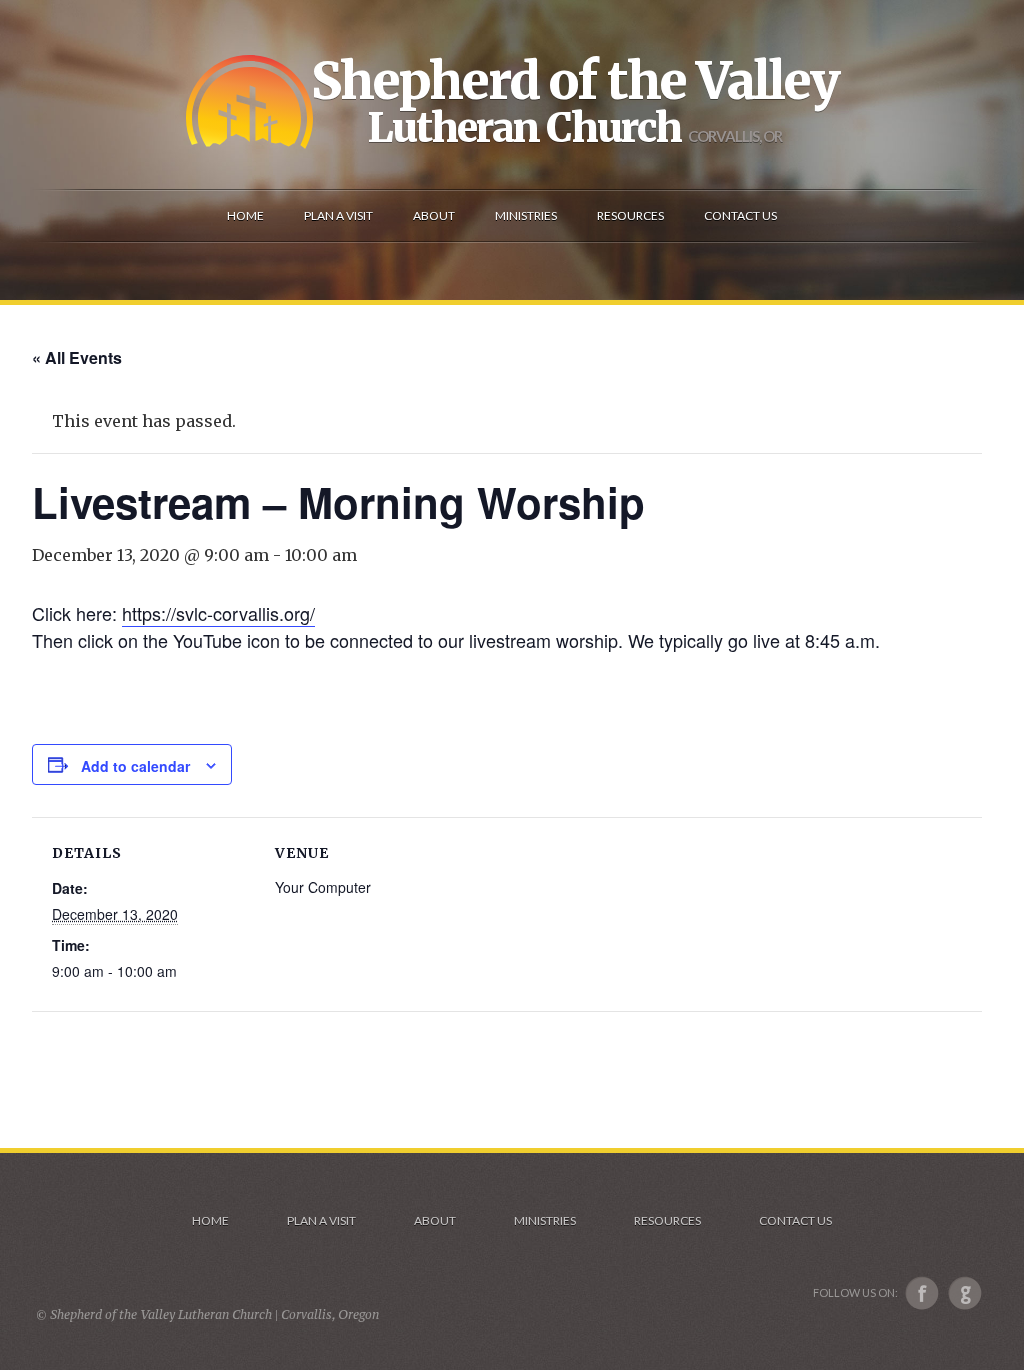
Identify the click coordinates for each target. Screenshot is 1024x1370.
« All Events (77, 357)
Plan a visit (321, 1220)
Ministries (545, 1220)
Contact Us (795, 1220)
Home (210, 1220)
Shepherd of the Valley (575, 81)
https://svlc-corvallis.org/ (218, 613)
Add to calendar (135, 766)
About (435, 1220)
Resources (667, 1220)
